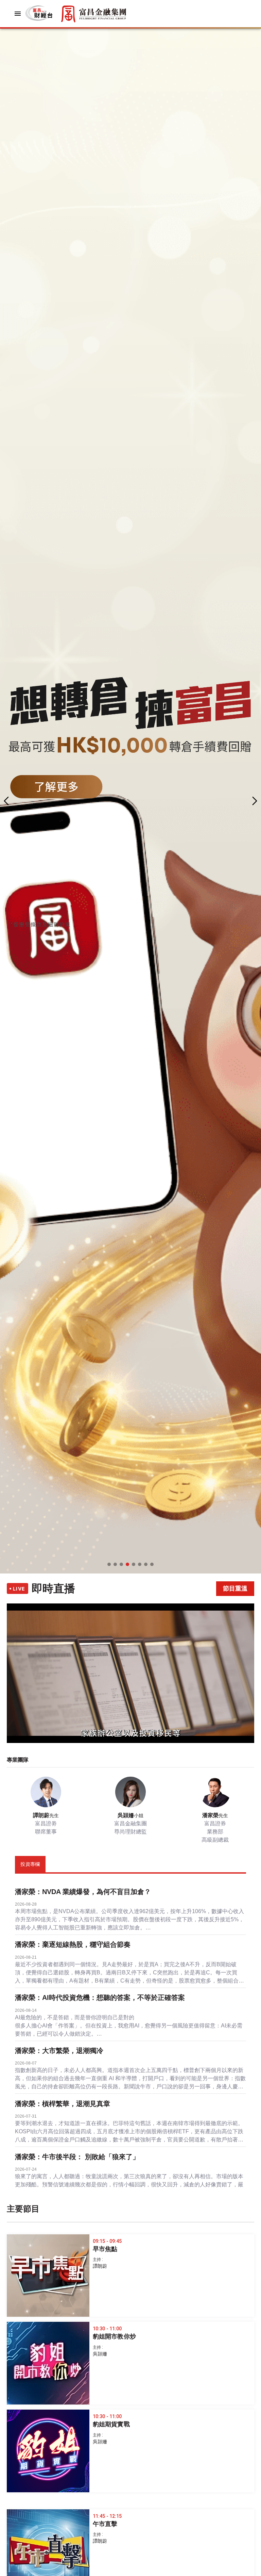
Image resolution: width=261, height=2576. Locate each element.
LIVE (19, 1589)
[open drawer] (18, 14)
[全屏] (245, 1730)
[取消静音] (16, 1730)
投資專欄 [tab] (30, 1864)
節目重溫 (235, 1588)
